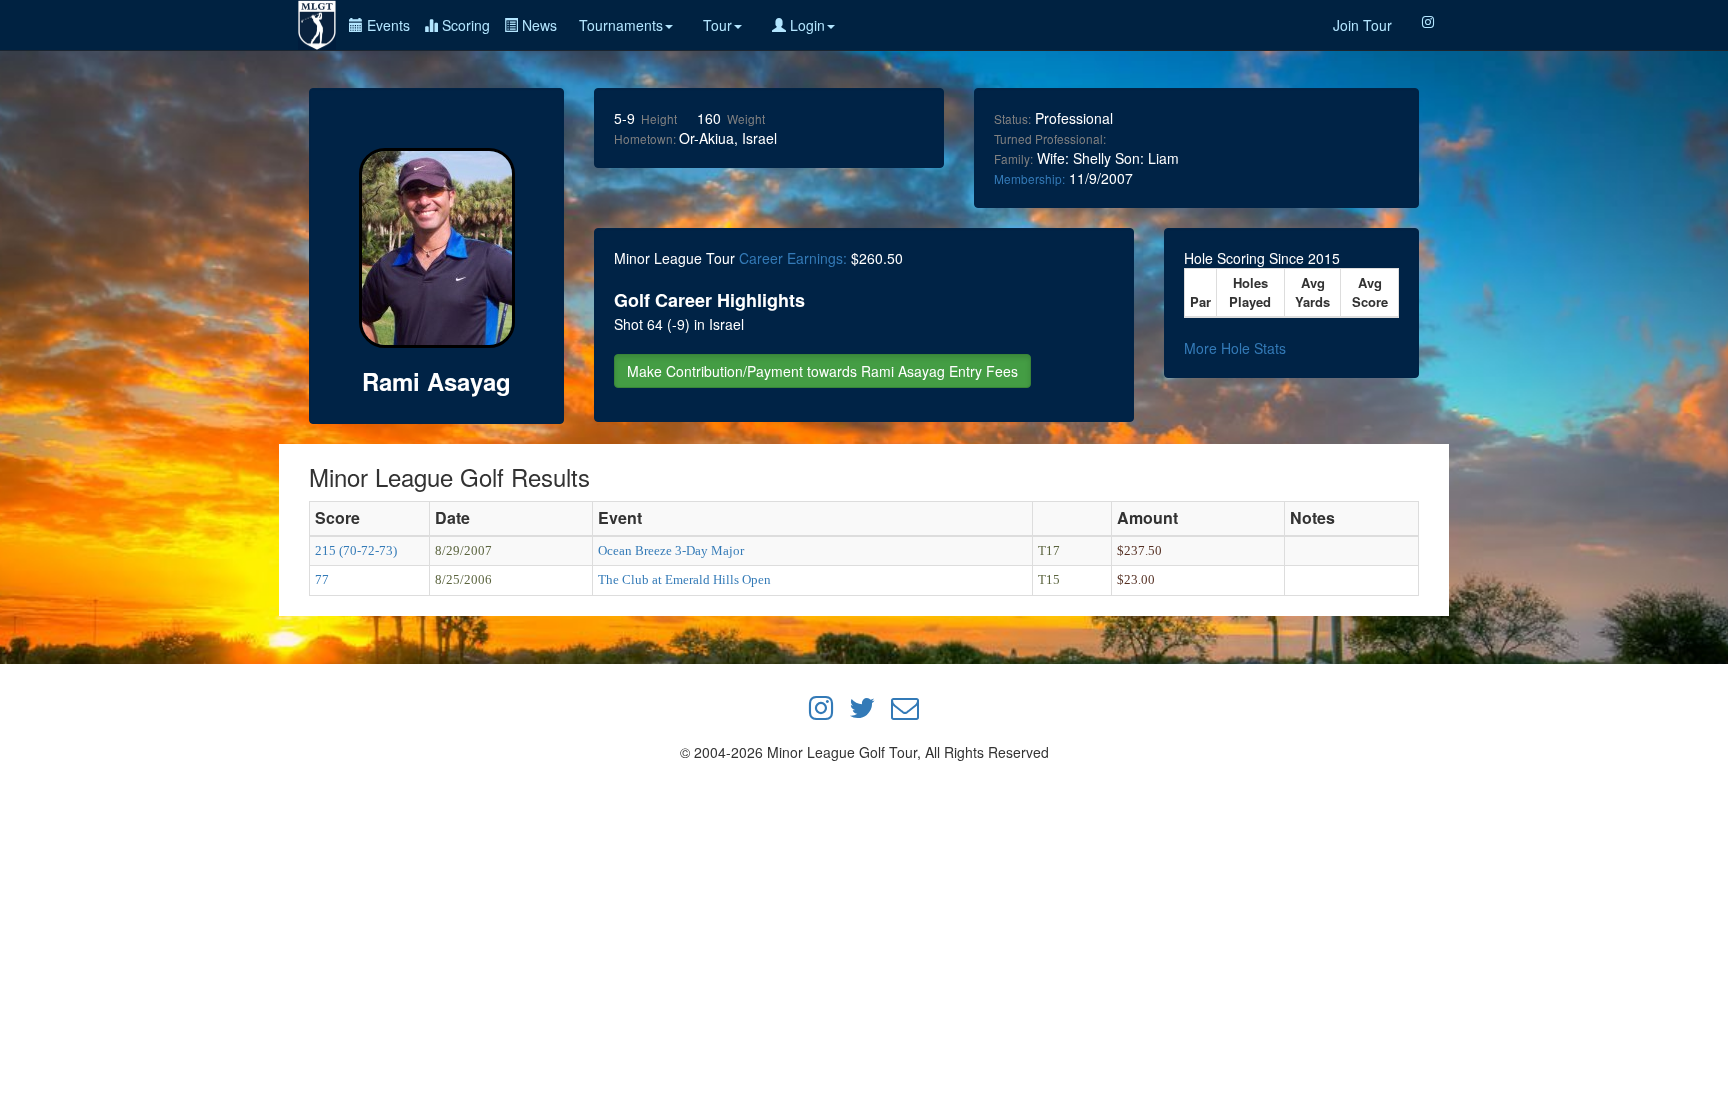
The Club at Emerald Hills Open (684, 579)
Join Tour (1362, 25)
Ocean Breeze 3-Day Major (671, 550)
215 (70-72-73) (356, 550)
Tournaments (621, 25)
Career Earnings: (793, 258)
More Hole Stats (1235, 348)
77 (322, 579)
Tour (717, 25)
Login (805, 25)
